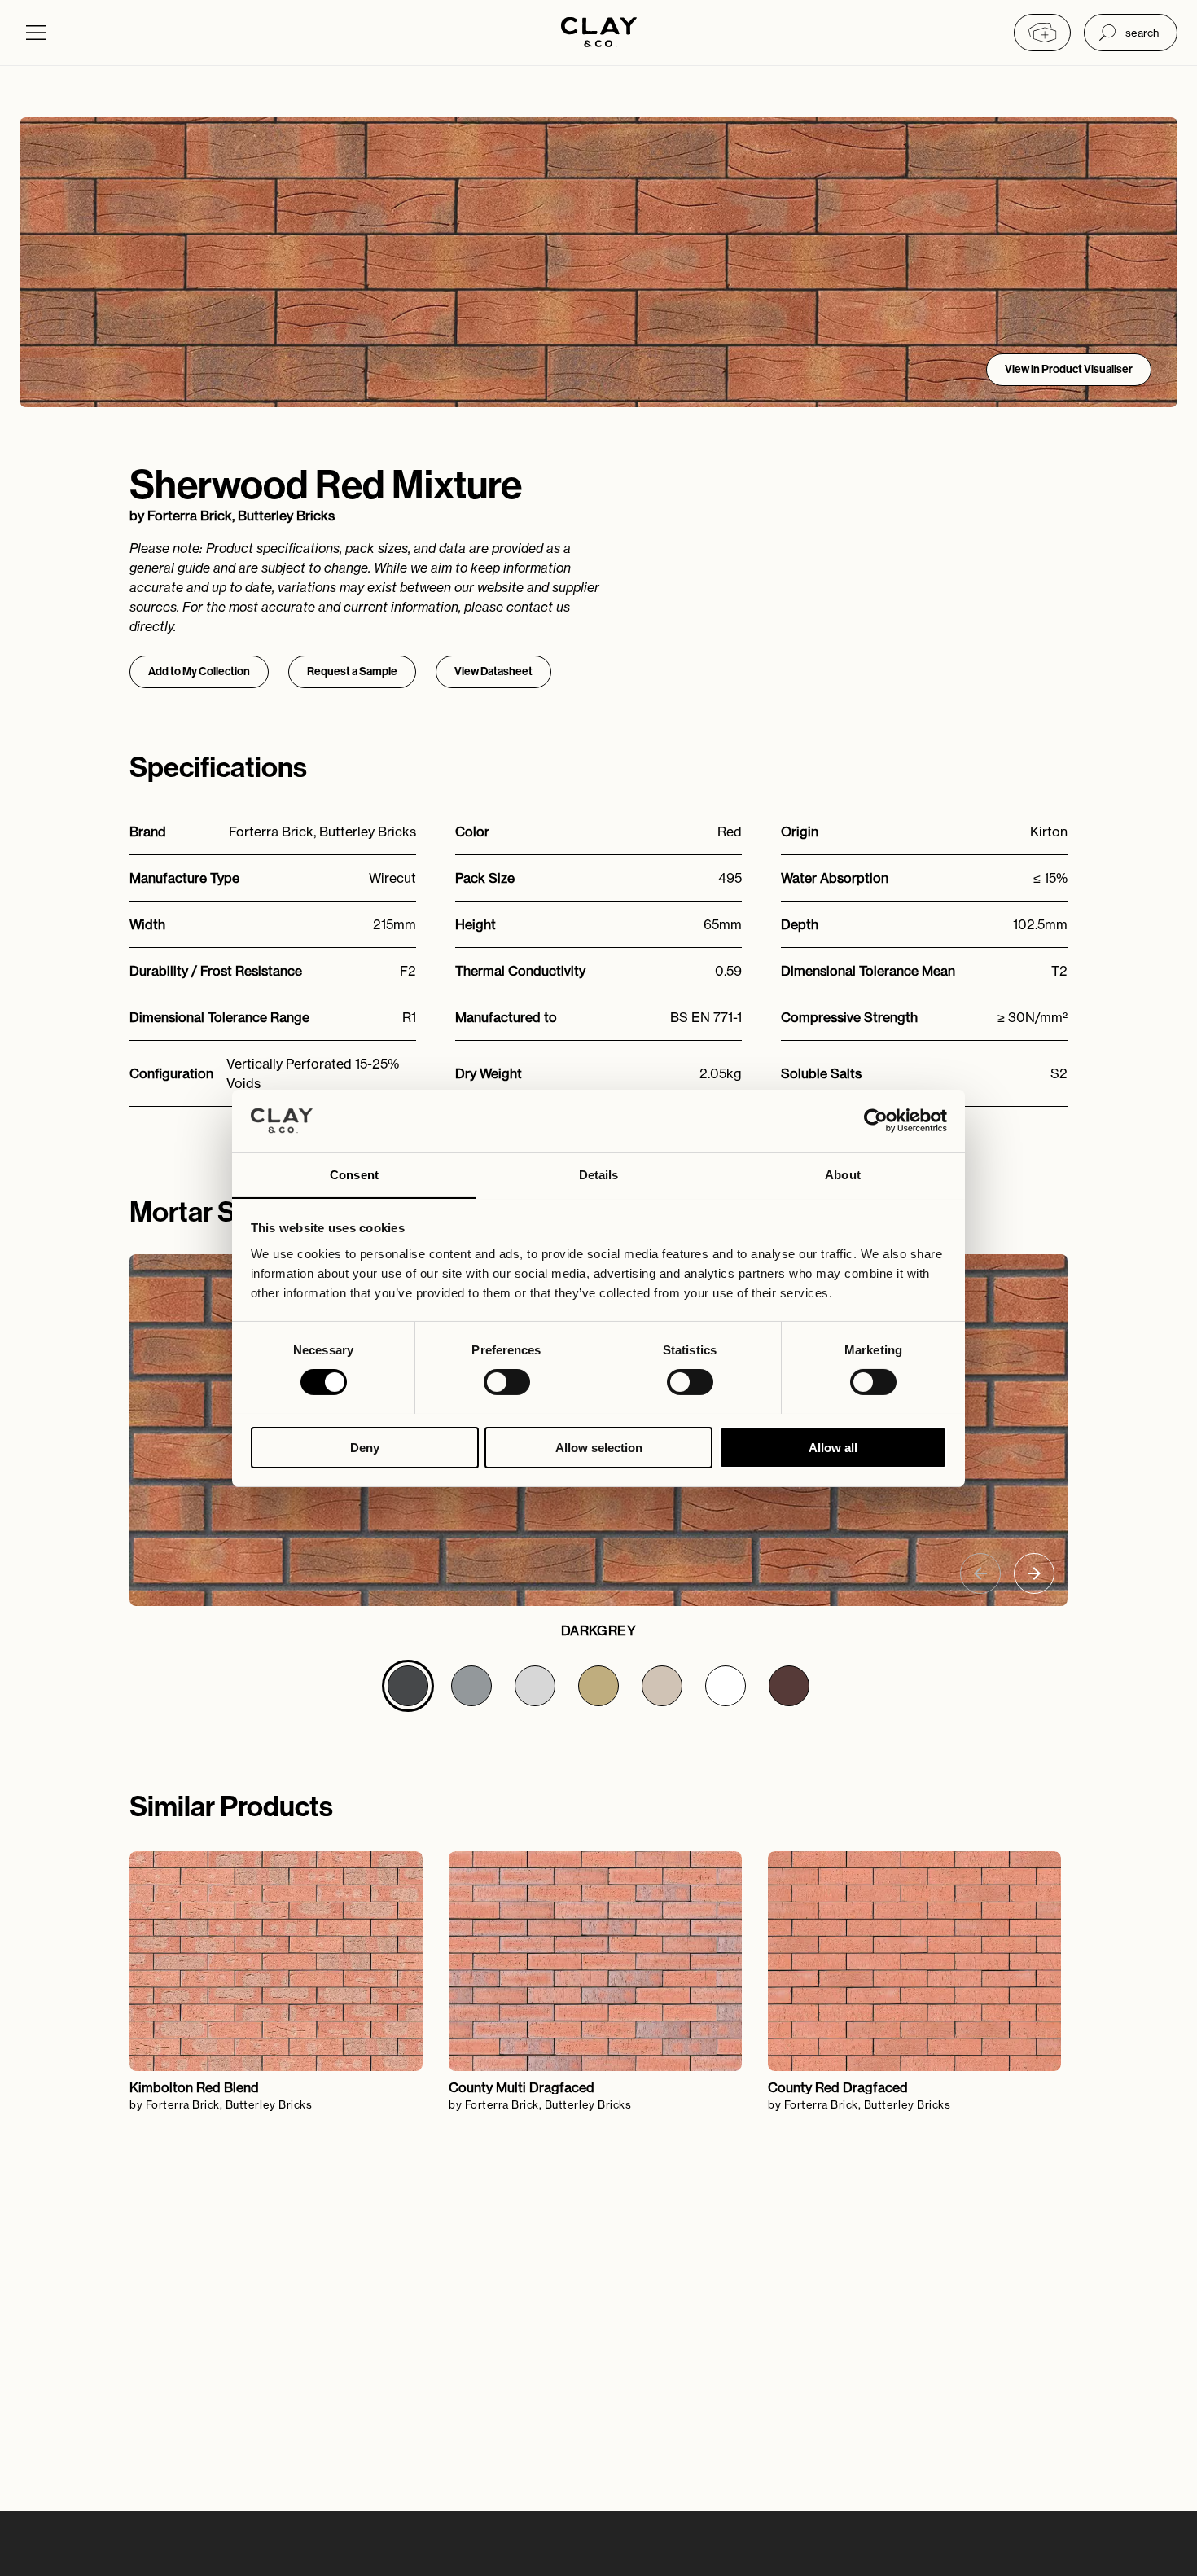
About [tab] (843, 1174)
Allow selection (599, 1447)
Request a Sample (352, 671)
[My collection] (1042, 33)
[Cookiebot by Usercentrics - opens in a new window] (876, 1121)
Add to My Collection (199, 671)
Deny (365, 1447)
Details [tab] (599, 1174)
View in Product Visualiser (1069, 369)
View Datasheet (493, 671)
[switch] (507, 1382)
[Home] (599, 34)
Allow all (833, 1447)
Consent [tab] (354, 1174)
